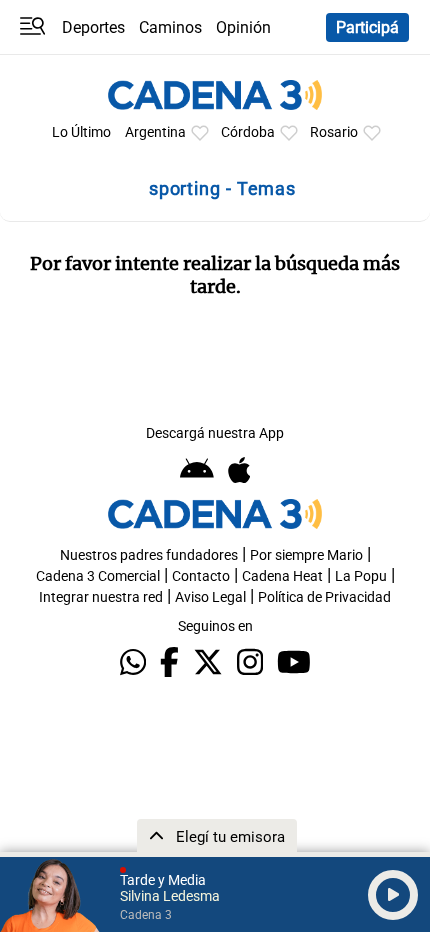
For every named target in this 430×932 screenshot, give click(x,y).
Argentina (155, 132)
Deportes (93, 27)
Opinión (243, 27)
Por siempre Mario (306, 555)
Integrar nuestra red (101, 597)
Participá (367, 27)
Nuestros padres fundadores (149, 555)
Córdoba (248, 132)
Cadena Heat (282, 576)
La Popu (361, 576)
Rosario (334, 132)
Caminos (170, 27)
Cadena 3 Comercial (98, 576)
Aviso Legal (210, 597)
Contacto (201, 576)
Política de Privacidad (324, 597)
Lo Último (81, 132)
